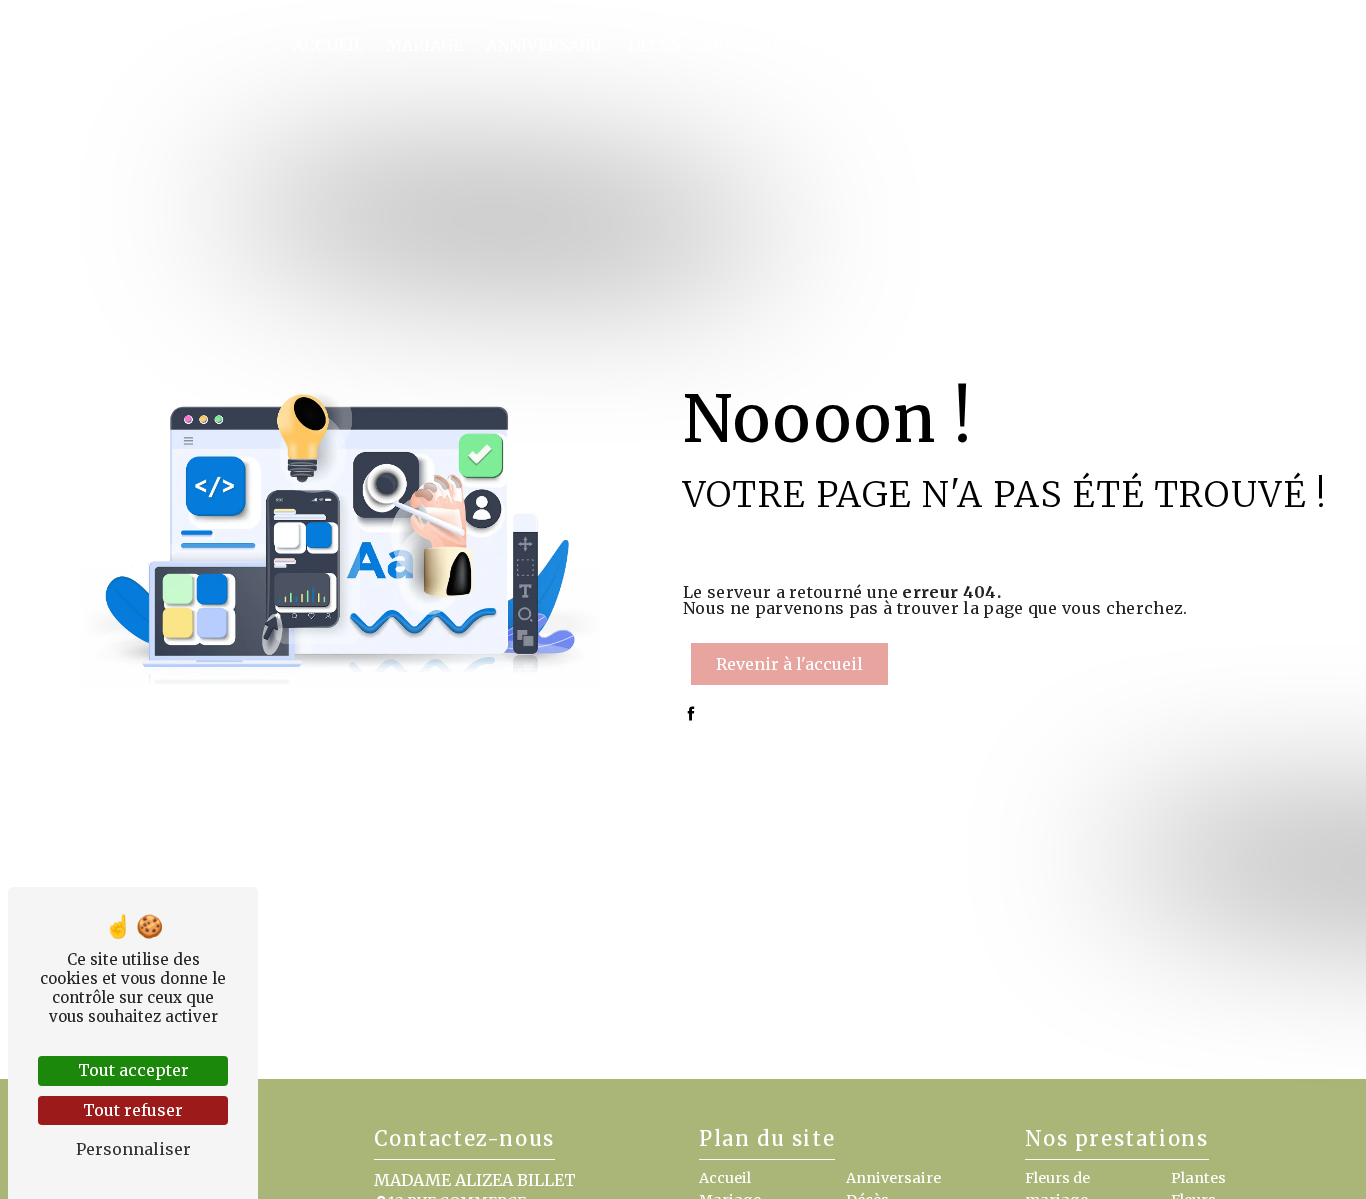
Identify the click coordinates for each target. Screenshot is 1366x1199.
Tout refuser (133, 1110)
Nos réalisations (1123, 45)
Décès (654, 45)
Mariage (424, 45)
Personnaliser (133, 1149)
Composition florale (926, 45)
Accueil (328, 45)
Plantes (1198, 1178)
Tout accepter (133, 1070)
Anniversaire (546, 45)
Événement (754, 45)
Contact (1264, 45)
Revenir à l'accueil (789, 664)
